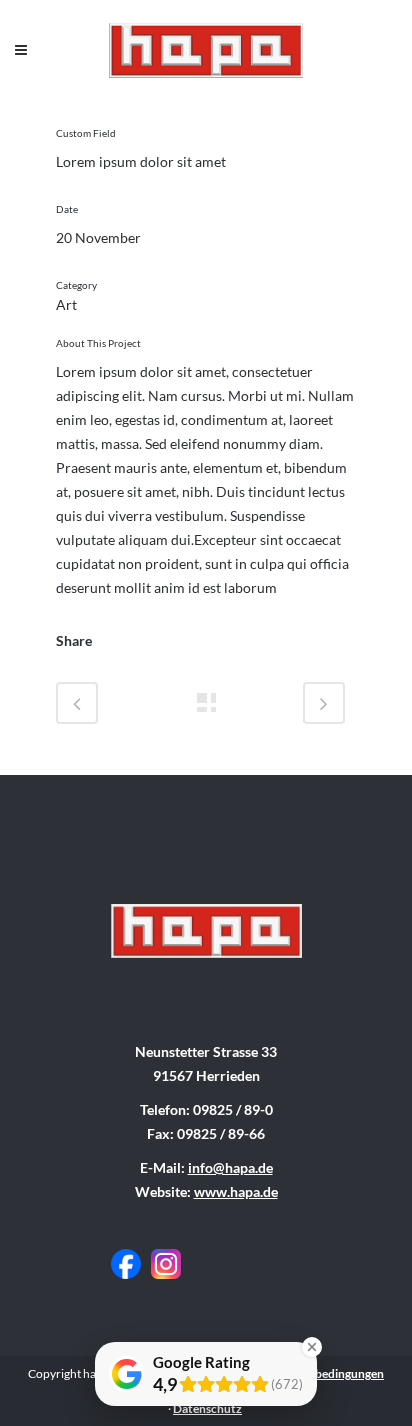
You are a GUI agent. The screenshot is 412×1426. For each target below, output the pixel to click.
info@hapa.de (230, 1167)
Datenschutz (207, 1408)
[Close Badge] (312, 1347)
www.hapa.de (236, 1191)
